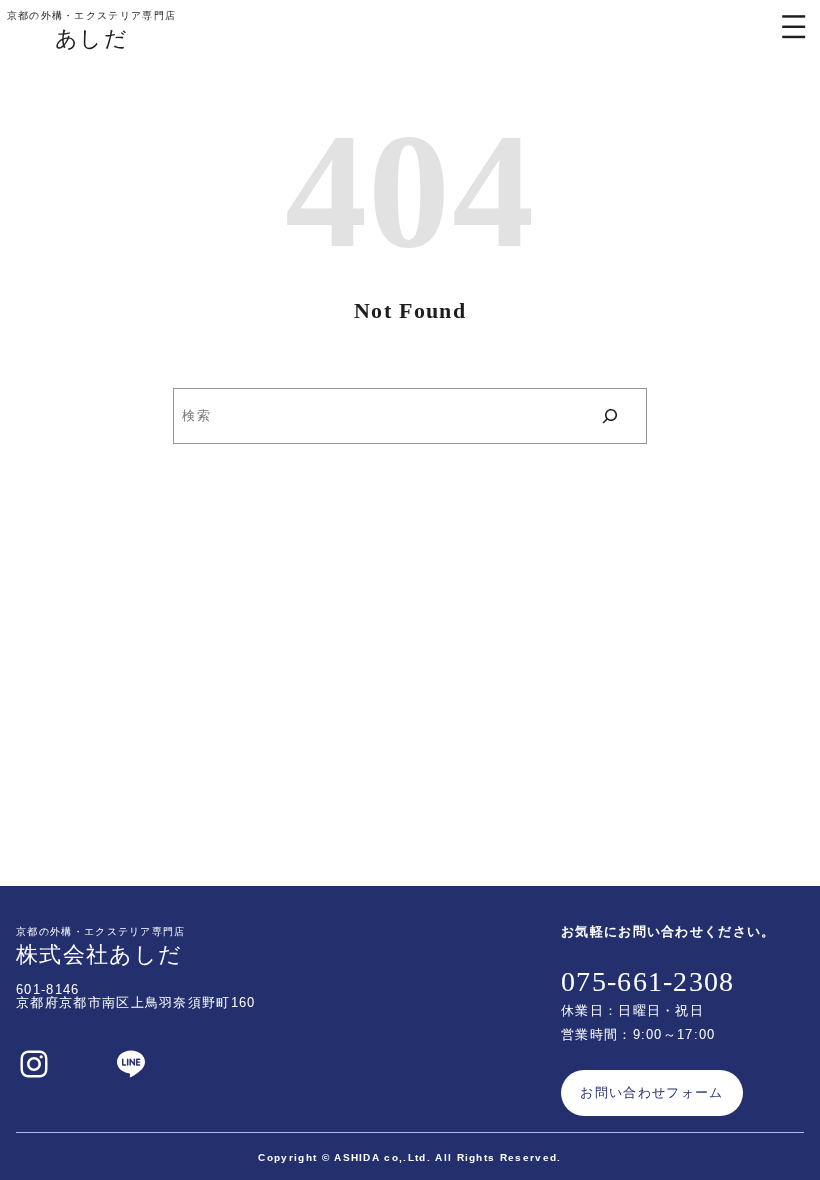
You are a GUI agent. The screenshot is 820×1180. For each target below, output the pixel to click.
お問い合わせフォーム (651, 1092)
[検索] (610, 416)
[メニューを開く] (793, 26)
